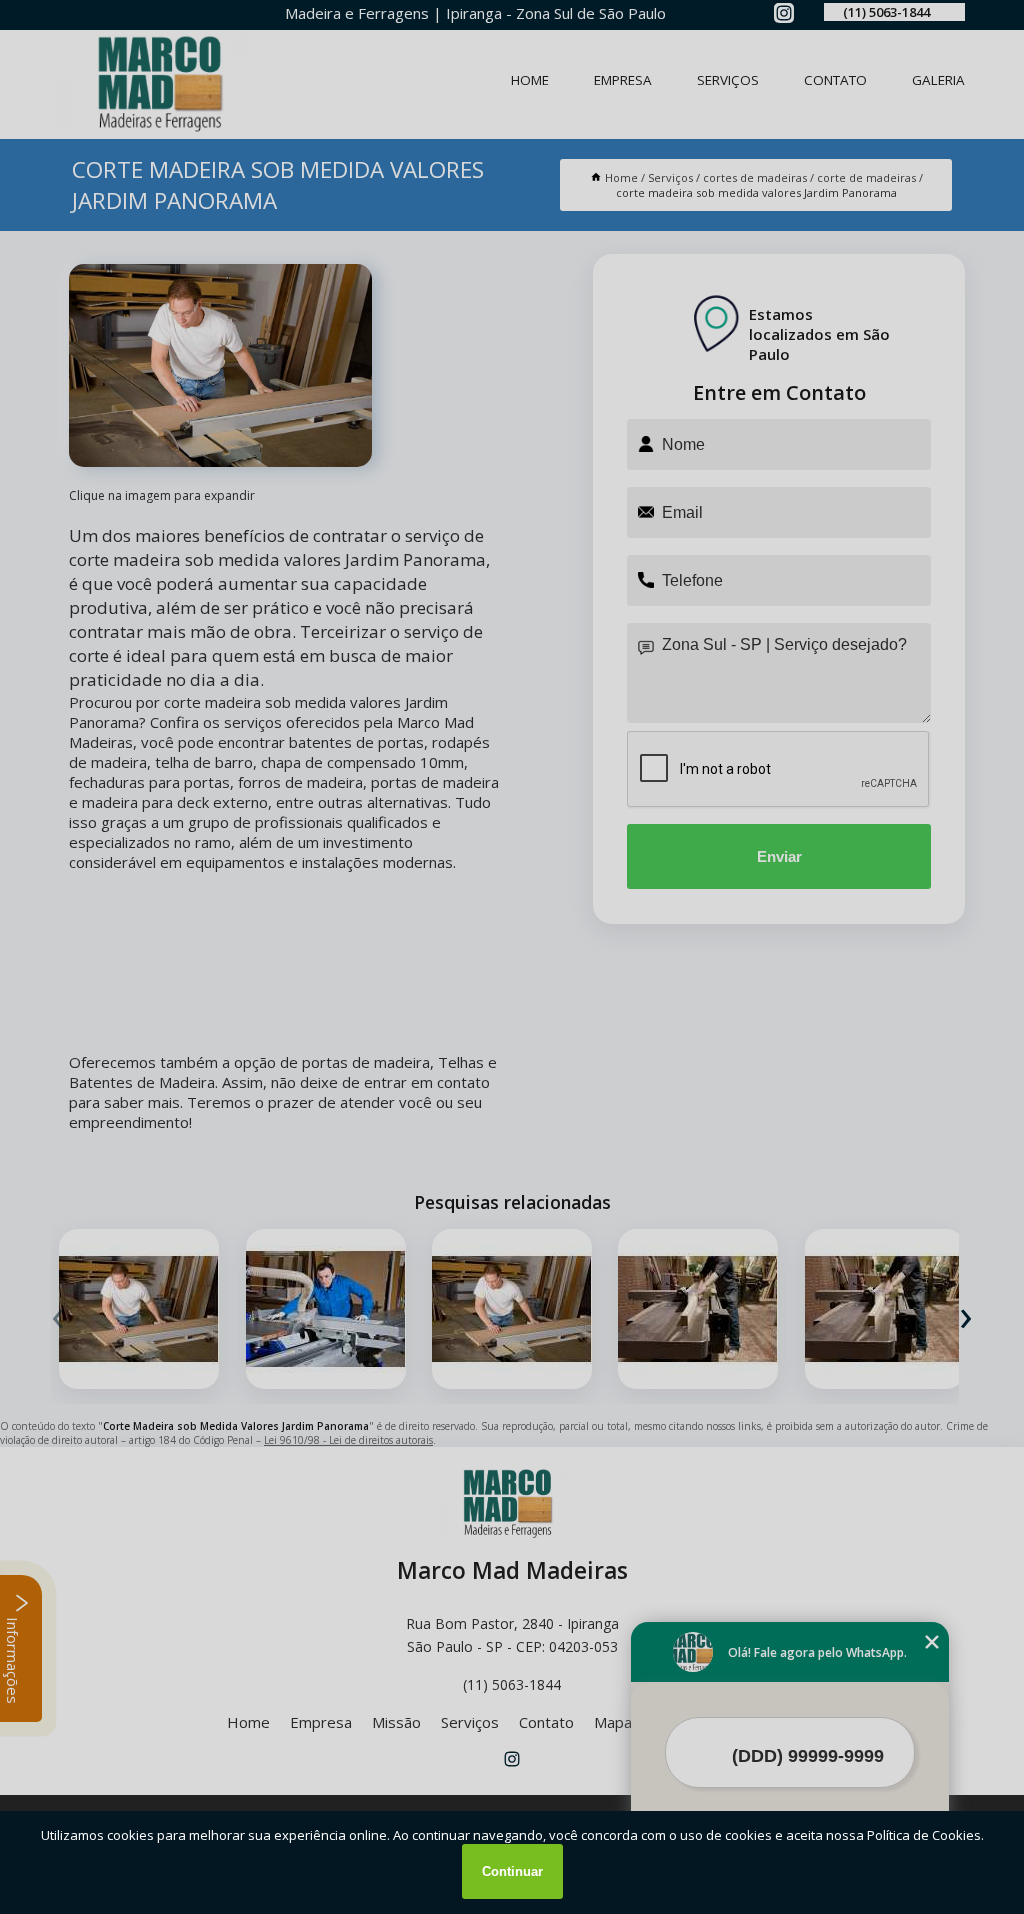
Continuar (512, 1871)
